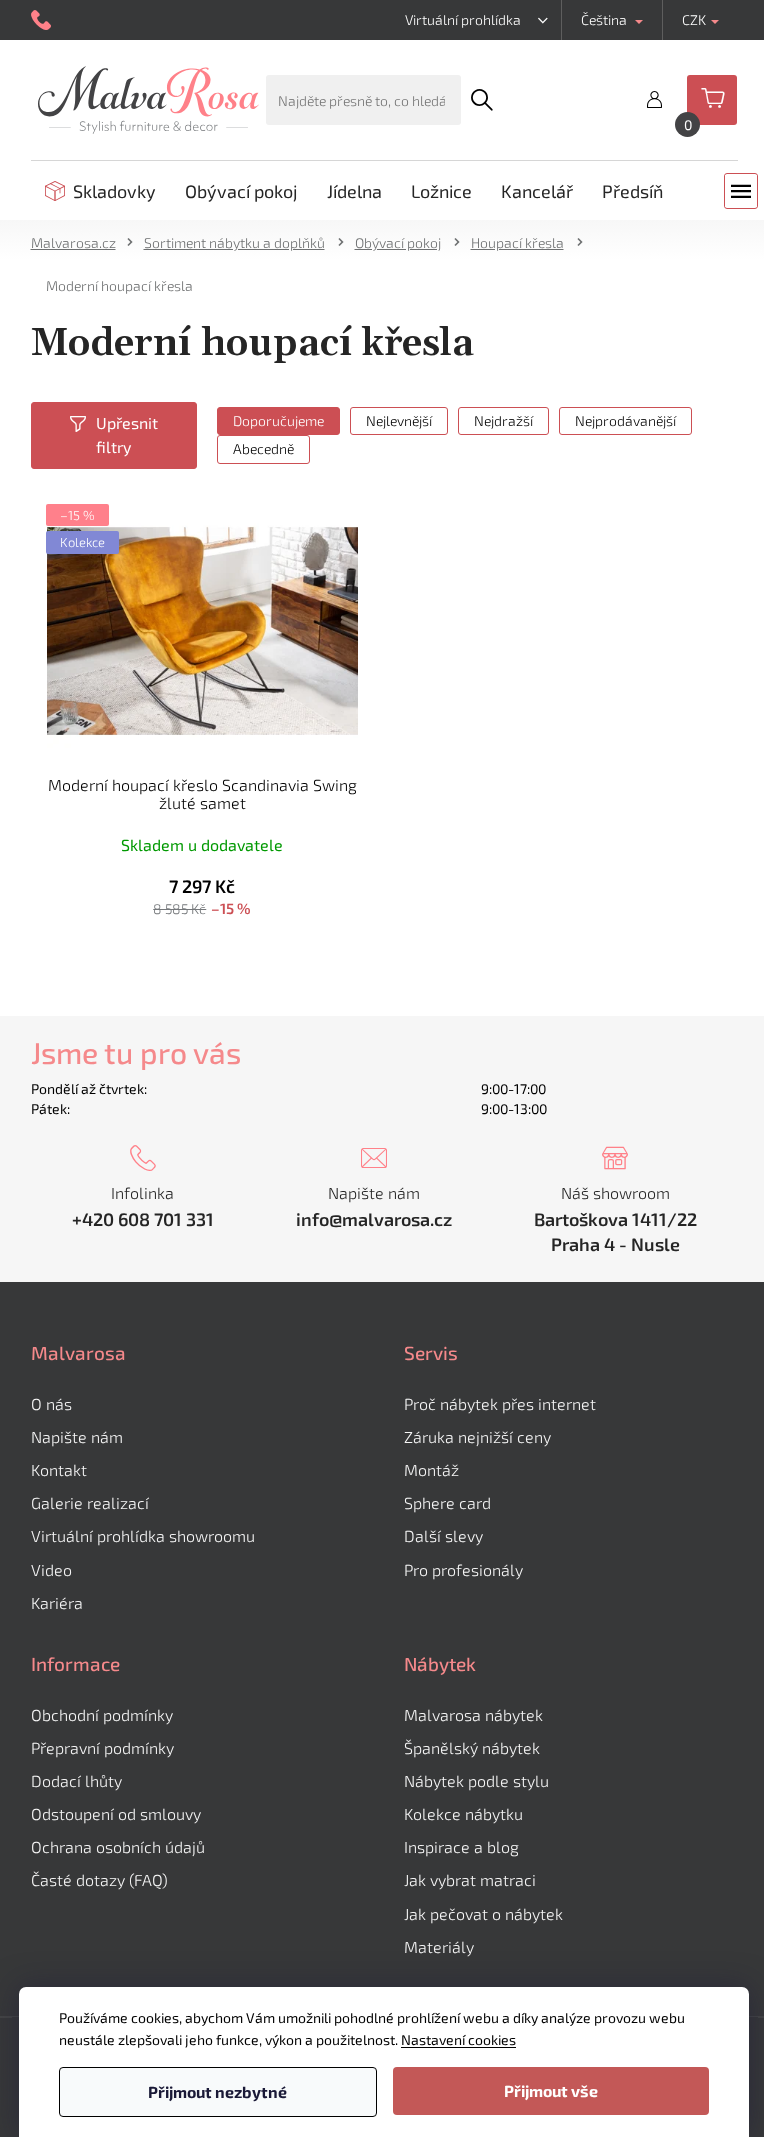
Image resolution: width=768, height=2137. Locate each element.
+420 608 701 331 (143, 1219)
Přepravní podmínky (102, 1747)
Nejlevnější (399, 420)
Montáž (431, 1469)
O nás (51, 1403)
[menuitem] (100, 191)
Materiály (439, 1946)
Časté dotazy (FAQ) (99, 1879)
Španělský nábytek (472, 1747)
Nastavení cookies (458, 2039)
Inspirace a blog (461, 1846)
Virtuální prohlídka (463, 19)
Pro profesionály (463, 1569)
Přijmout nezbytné (217, 2091)
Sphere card (447, 1502)
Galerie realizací (90, 1502)
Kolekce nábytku (463, 1813)
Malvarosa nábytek (473, 1714)
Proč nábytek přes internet (500, 1403)
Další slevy (443, 1535)
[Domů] (80, 242)
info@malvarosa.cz (374, 1219)
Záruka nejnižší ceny (477, 1436)
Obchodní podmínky (102, 1714)
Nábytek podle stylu (476, 1780)
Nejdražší (503, 420)
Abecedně (263, 448)
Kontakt (59, 1469)
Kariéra (57, 1602)
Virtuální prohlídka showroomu (143, 1535)
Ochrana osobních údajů (118, 1846)
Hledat (481, 100)
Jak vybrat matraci (470, 1879)
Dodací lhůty (76, 1780)
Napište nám (77, 1436)
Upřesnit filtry (127, 434)
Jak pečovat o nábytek (483, 1913)
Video (51, 1569)
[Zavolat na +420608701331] (43, 20)
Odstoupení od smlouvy (116, 1813)
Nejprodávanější (625, 420)
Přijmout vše (551, 2090)
